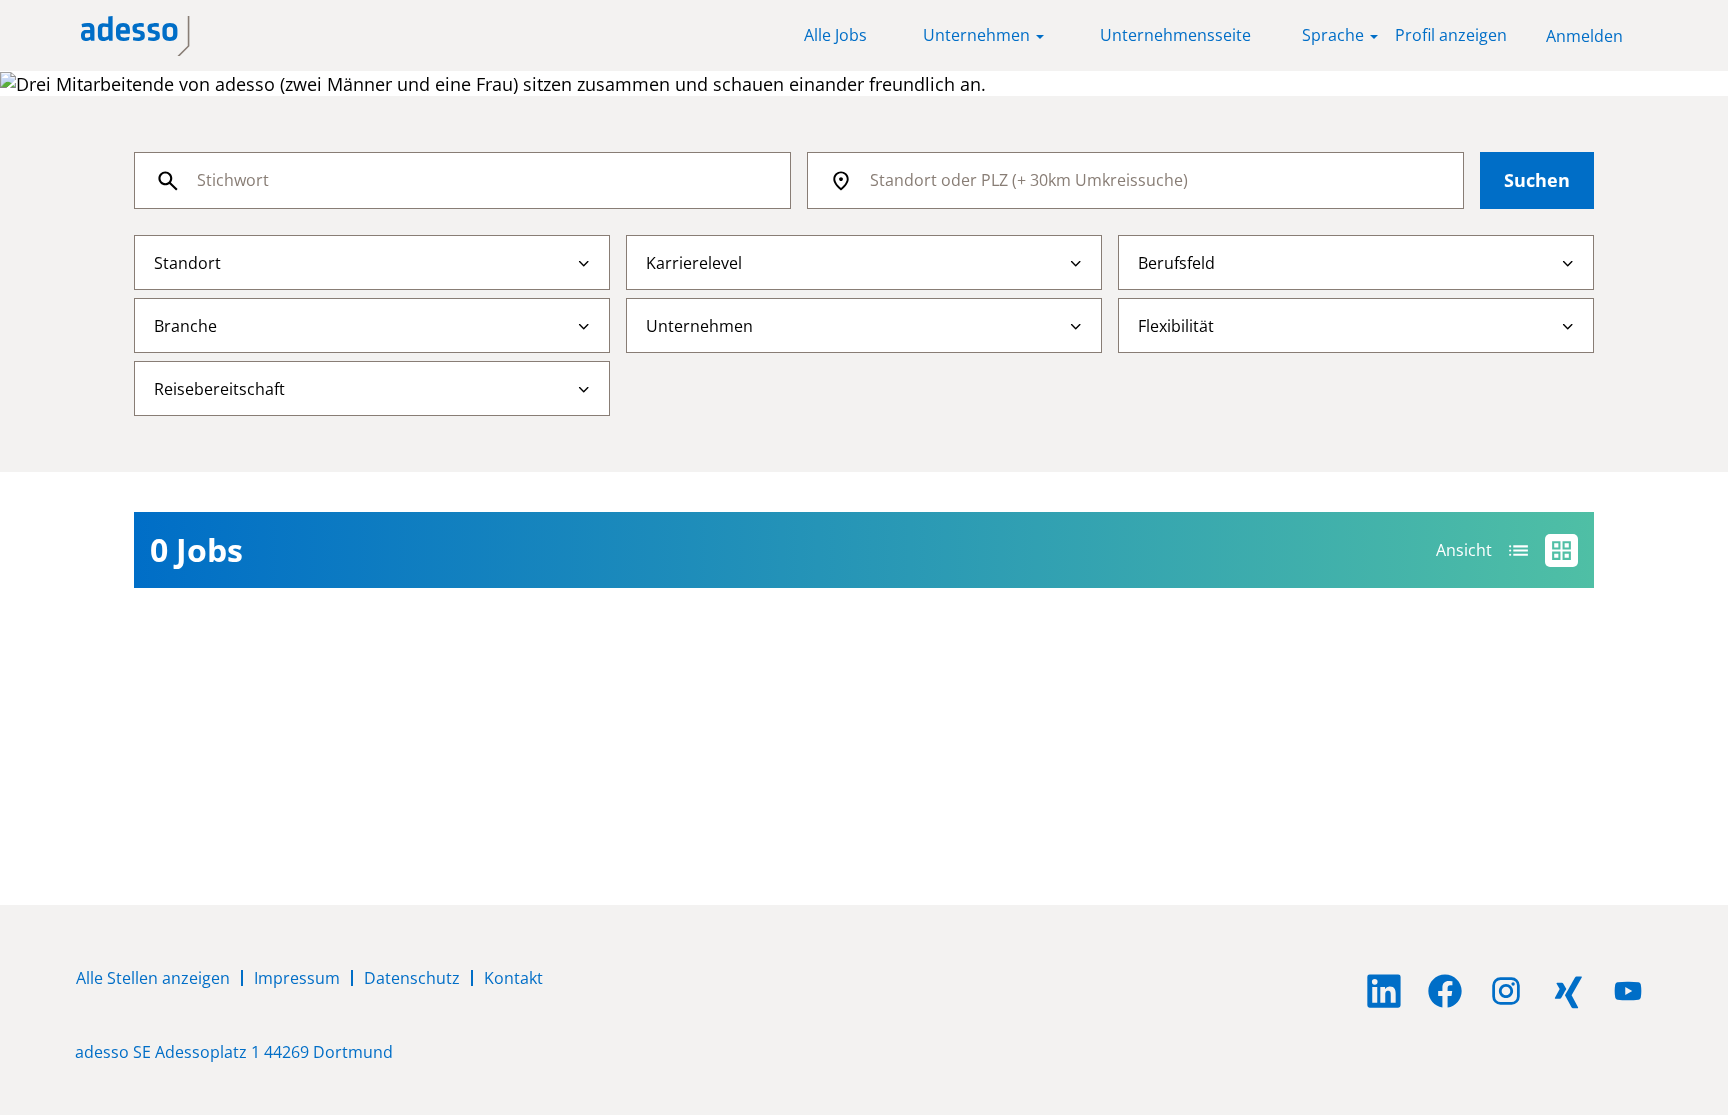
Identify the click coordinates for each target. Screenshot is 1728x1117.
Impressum (297, 978)
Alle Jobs (835, 35)
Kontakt (513, 978)
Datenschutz (412, 978)
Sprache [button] (1335, 35)
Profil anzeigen (1451, 35)
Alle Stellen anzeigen (153, 978)
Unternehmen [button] (978, 35)
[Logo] (135, 36)
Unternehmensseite (1175, 35)
